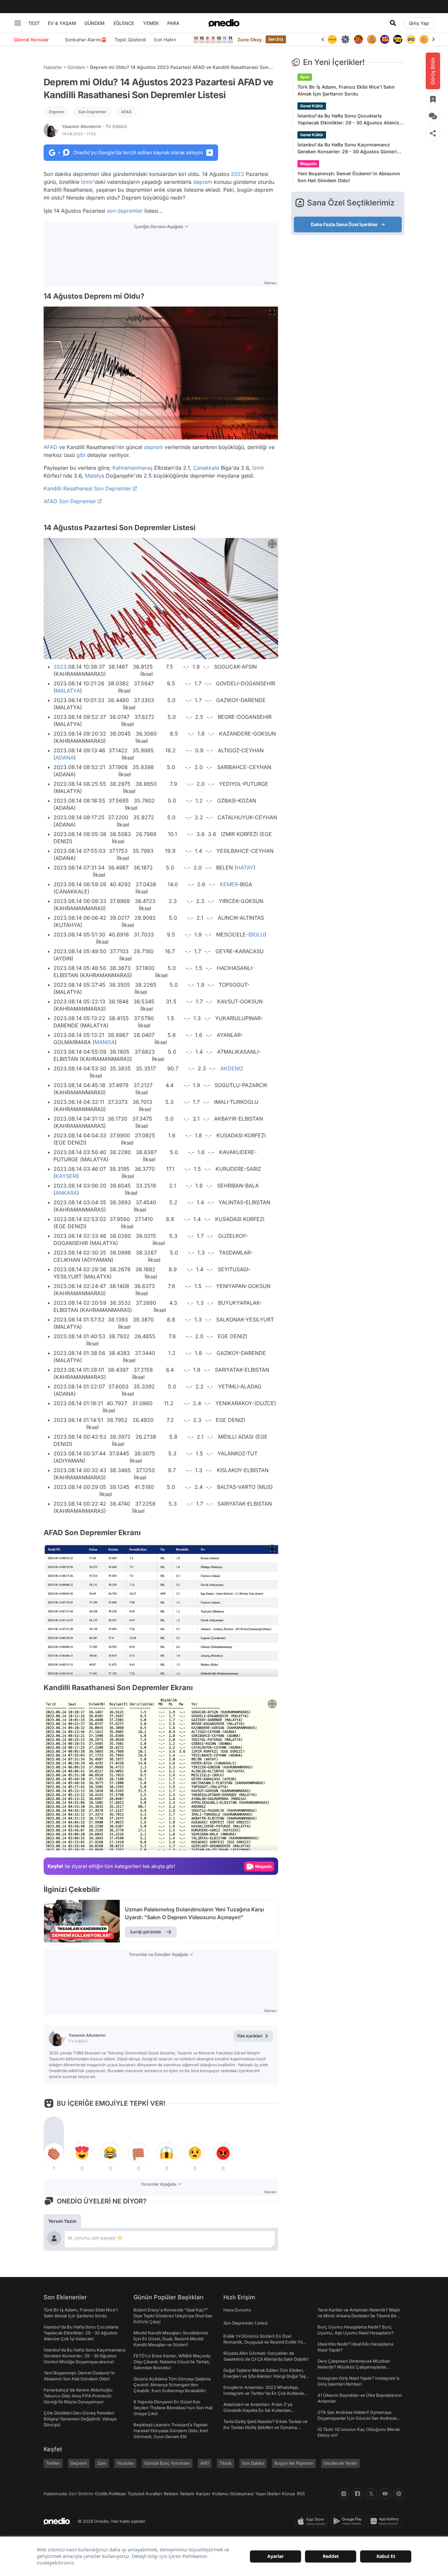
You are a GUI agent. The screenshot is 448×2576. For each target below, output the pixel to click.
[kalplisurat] (424, 39)
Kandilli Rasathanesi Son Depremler (87, 488)
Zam (102, 2463)
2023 (237, 174)
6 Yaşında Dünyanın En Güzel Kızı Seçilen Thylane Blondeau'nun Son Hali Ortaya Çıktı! (173, 2408)
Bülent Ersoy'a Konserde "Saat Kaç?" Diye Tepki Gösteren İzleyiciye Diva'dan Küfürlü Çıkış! (173, 2316)
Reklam (171, 2494)
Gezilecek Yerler (340, 2463)
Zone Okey (250, 40)
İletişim (187, 2494)
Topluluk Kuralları (145, 2494)
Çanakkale (206, 468)
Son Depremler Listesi (245, 2323)
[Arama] (393, 23)
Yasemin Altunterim (94, 126)
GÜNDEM (94, 23)
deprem (203, 182)
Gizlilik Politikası (110, 2494)
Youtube (125, 2463)
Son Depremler (92, 112)
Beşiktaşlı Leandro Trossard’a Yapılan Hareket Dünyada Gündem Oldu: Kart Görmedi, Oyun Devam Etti (171, 2431)
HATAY (245, 868)
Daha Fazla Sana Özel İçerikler (344, 224)
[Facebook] (357, 2494)
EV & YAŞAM (62, 23)
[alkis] (411, 39)
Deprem (56, 112)
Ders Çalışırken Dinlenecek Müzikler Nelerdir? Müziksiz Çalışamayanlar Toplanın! (354, 2367)
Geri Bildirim (81, 2494)
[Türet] (345, 39)
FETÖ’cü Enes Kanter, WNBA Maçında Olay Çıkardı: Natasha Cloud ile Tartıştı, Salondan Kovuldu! (172, 2362)
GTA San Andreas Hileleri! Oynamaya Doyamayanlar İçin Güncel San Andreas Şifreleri (357, 2418)
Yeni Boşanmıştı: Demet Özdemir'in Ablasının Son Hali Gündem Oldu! (349, 177)
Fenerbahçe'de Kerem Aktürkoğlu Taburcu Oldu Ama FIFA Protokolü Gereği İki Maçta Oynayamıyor (78, 2396)
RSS (301, 2494)
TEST (34, 23)
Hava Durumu (237, 2310)
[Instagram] (344, 2494)
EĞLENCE (124, 23)
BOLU (257, 934)
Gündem (76, 67)
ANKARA (66, 1193)
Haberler (53, 67)
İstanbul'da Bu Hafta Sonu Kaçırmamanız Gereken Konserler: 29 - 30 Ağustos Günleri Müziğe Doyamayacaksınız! (347, 148)
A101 (205, 2463)
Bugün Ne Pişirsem (294, 2463)
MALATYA (68, 691)
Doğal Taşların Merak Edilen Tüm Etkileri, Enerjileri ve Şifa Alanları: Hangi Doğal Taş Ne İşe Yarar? (265, 2376)
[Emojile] (385, 39)
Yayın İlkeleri (268, 2494)
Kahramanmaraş (132, 468)
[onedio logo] (224, 23)
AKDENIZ (232, 1068)
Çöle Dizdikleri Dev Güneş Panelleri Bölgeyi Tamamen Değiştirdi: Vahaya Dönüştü (80, 2419)
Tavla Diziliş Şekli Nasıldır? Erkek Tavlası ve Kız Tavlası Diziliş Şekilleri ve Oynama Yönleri (265, 2427)
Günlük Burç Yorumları (167, 2463)
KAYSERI (66, 1176)
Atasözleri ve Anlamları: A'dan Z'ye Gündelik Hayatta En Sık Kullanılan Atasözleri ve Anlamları (258, 2410)
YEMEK (151, 23)
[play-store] (349, 2521)
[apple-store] (313, 2521)
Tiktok (225, 2463)
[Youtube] (385, 2494)
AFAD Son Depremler (70, 501)
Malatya (95, 476)
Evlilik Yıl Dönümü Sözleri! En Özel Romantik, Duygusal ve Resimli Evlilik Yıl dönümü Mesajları (263, 2342)
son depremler (125, 211)
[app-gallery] (386, 2521)
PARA (173, 23)
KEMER (229, 884)
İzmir (87, 182)
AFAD (126, 112)
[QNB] (332, 39)
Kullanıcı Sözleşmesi (233, 2494)
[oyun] (398, 39)
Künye (289, 2494)
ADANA (65, 758)
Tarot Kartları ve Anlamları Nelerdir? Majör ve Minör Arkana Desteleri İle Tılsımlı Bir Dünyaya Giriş (359, 2316)
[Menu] (18, 23)
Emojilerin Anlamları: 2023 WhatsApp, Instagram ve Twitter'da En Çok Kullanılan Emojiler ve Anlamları (265, 2393)
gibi (81, 455)
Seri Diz (276, 39)
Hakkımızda (55, 2494)
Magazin (308, 164)
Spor (305, 77)
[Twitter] (371, 2494)
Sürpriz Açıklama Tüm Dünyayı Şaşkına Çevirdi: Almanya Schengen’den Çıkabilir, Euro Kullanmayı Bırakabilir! (172, 2385)
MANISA (105, 1042)
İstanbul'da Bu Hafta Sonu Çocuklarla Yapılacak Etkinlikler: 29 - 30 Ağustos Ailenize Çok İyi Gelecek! (350, 119)
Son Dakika (253, 2463)
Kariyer (203, 2494)
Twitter (53, 2463)
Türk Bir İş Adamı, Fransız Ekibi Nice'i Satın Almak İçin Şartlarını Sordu (346, 90)
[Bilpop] (372, 39)
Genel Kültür (312, 106)
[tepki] (54, 2153)
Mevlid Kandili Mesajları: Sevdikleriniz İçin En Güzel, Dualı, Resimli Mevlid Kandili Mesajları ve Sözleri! (171, 2339)
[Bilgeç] (358, 39)
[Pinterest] (399, 2494)
